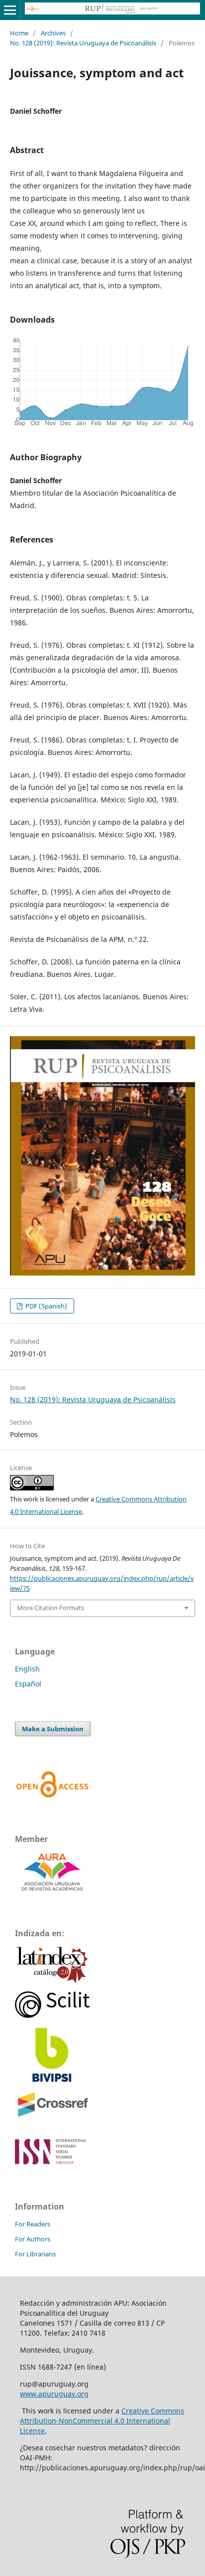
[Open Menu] (10, 10)
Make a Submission (53, 1729)
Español (28, 1684)
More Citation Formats (51, 1608)
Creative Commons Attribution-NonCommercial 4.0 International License (102, 2421)
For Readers (33, 2224)
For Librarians (35, 2254)
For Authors (33, 2239)
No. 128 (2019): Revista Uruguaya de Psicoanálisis (83, 43)
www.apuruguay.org (54, 2394)
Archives (53, 33)
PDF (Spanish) (46, 1306)
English (27, 1669)
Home (19, 33)
